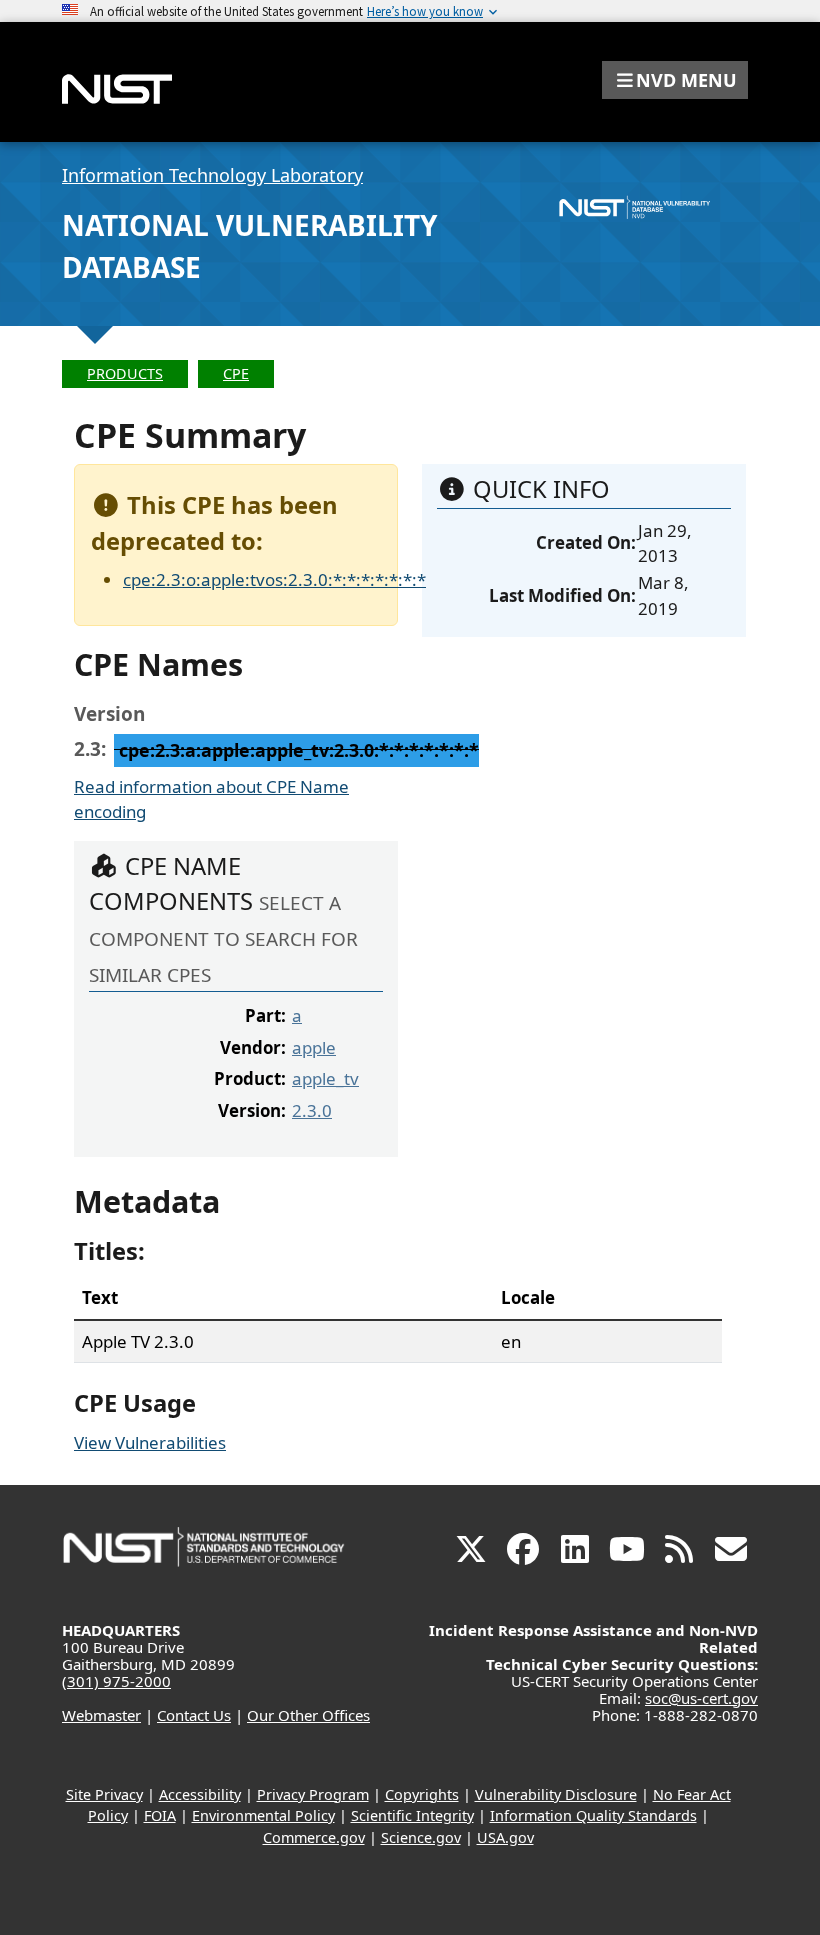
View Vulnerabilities (150, 1442)
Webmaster (101, 1715)
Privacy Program (313, 1794)
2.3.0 (312, 1110)
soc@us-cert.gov (701, 1698)
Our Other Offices (308, 1715)
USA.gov (505, 1837)
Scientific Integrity (412, 1815)
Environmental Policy (263, 1815)
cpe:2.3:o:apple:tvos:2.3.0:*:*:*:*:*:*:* (274, 579)
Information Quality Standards (593, 1815)
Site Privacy (104, 1794)
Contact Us (194, 1715)
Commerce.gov (314, 1837)
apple (314, 1047)
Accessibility (200, 1794)
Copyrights (422, 1794)
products (125, 373)
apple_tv (325, 1078)
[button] (675, 80)
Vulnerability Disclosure (556, 1794)
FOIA (160, 1815)
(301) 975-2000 (116, 1681)
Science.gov (421, 1837)
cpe (236, 373)
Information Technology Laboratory (212, 175)
